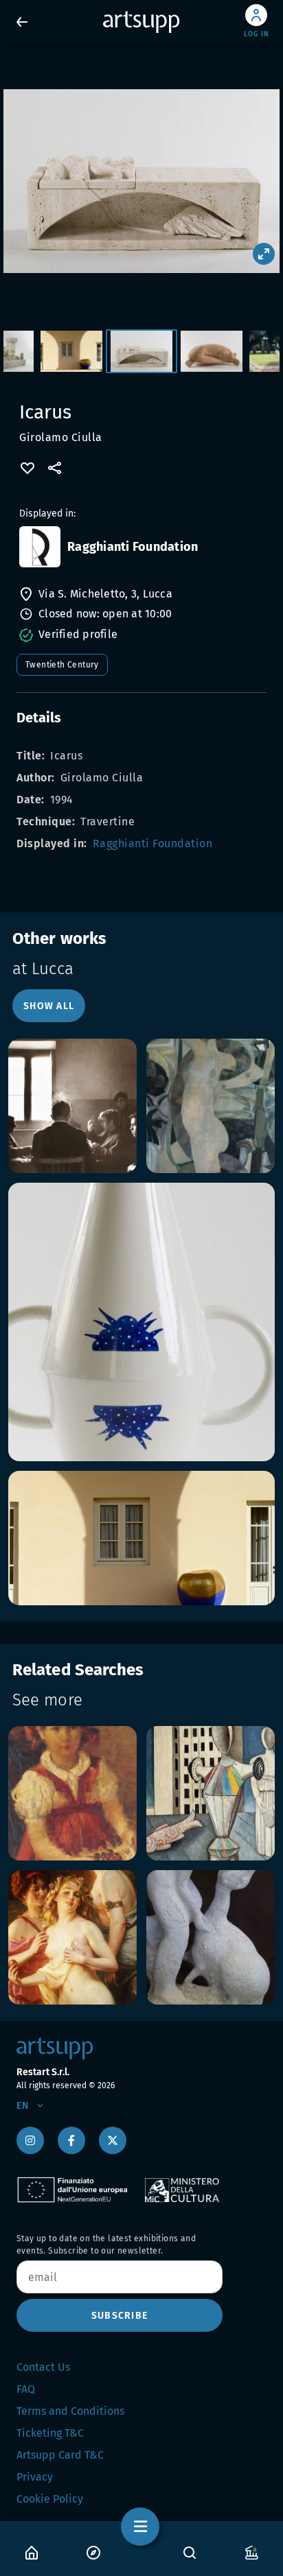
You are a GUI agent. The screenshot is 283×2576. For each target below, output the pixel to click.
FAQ (26, 2389)
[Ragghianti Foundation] (40, 547)
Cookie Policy (50, 2499)
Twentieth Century (62, 665)
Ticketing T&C (50, 2433)
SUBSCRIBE (120, 2316)
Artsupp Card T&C (60, 2455)
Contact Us (43, 2367)
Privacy (35, 2477)
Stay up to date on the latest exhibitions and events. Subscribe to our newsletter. (106, 2245)
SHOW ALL (49, 1006)
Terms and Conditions (70, 2411)
